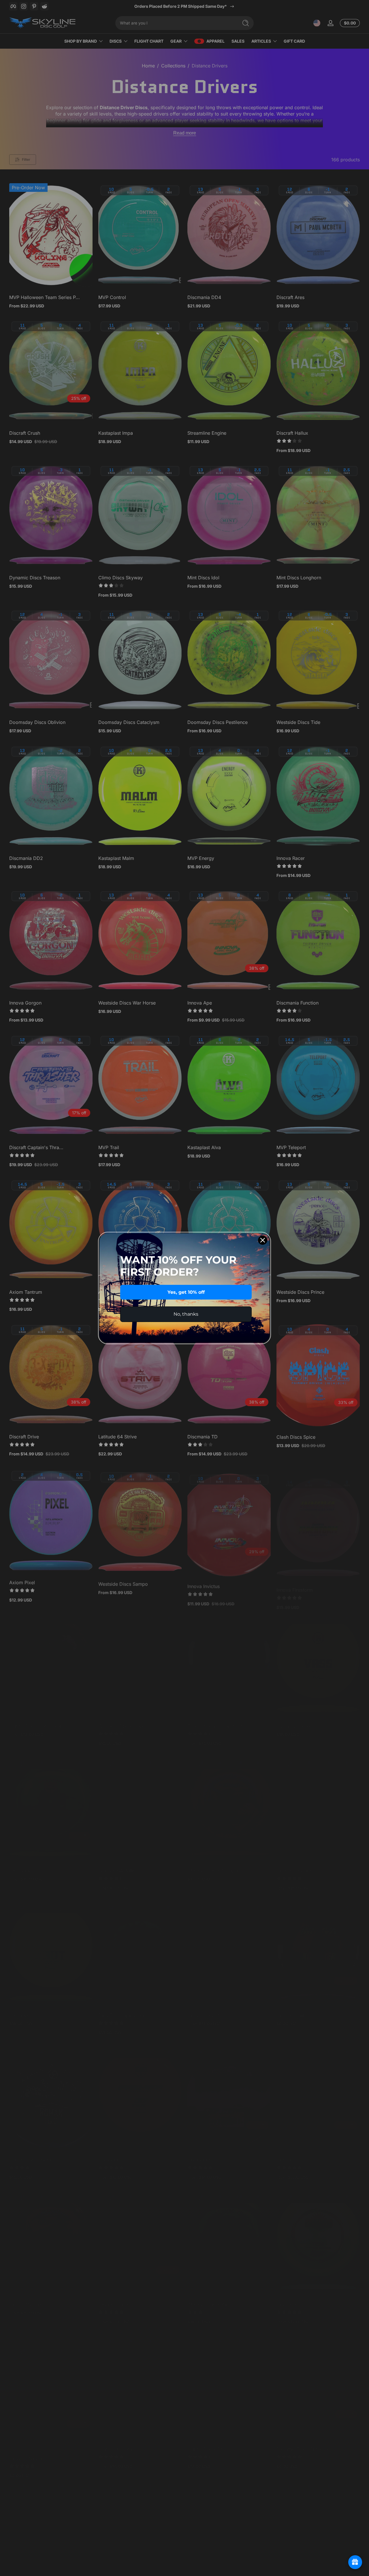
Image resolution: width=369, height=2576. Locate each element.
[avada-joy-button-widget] (355, 2562)
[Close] (263, 1240)
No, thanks (186, 1314)
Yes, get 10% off (186, 1292)
